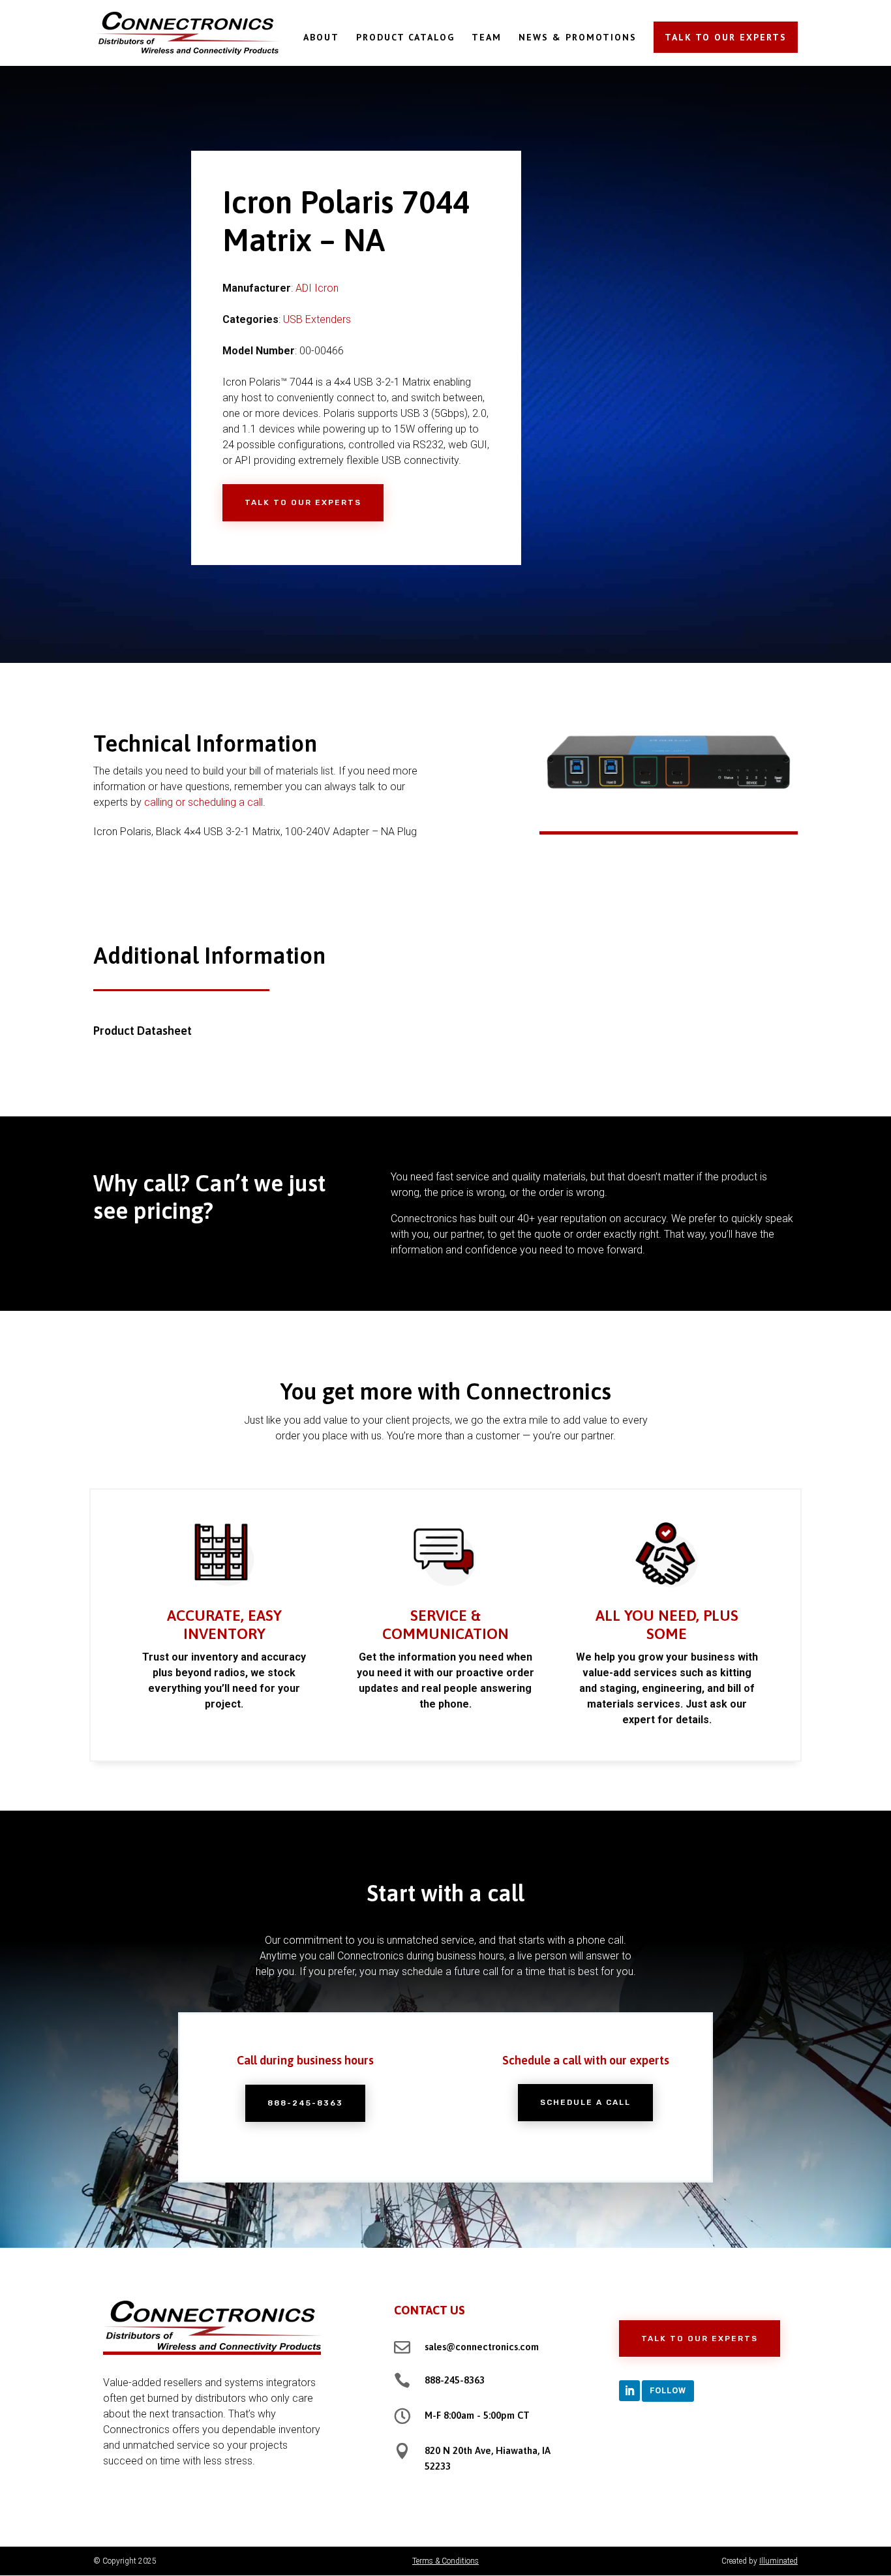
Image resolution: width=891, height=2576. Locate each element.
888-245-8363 (305, 2103)
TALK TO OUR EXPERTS (726, 37)
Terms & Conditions (445, 2561)
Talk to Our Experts (303, 502)
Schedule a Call (585, 2102)
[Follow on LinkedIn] (629, 2391)
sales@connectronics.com (482, 2347)
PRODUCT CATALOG (405, 38)
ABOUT (321, 38)
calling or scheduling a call (204, 802)
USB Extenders (317, 319)
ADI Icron (317, 288)
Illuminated (778, 2561)
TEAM (487, 38)
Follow (668, 2390)
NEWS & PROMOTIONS (578, 38)
